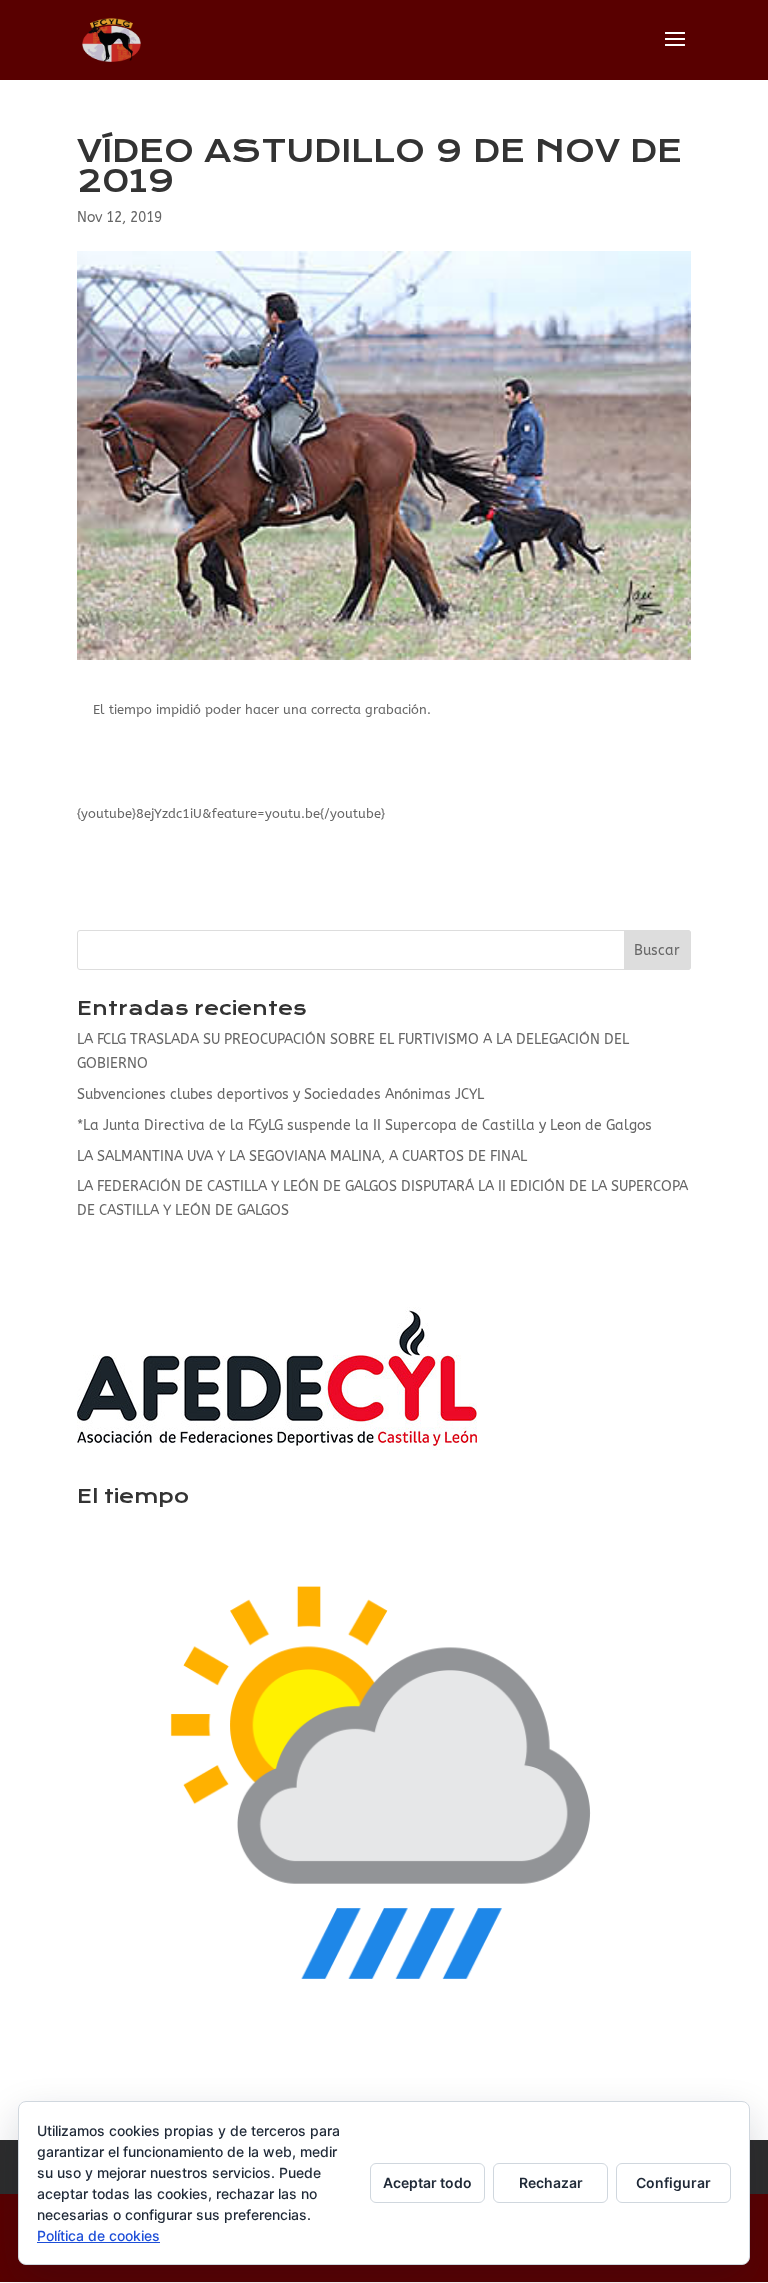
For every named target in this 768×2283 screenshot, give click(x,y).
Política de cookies (98, 2235)
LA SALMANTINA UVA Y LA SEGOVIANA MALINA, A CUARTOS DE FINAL (302, 1156)
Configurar (673, 2182)
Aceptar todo (427, 2182)
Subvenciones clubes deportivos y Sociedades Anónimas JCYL (280, 1094)
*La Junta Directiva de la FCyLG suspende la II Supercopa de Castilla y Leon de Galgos (364, 1125)
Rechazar (551, 2182)
